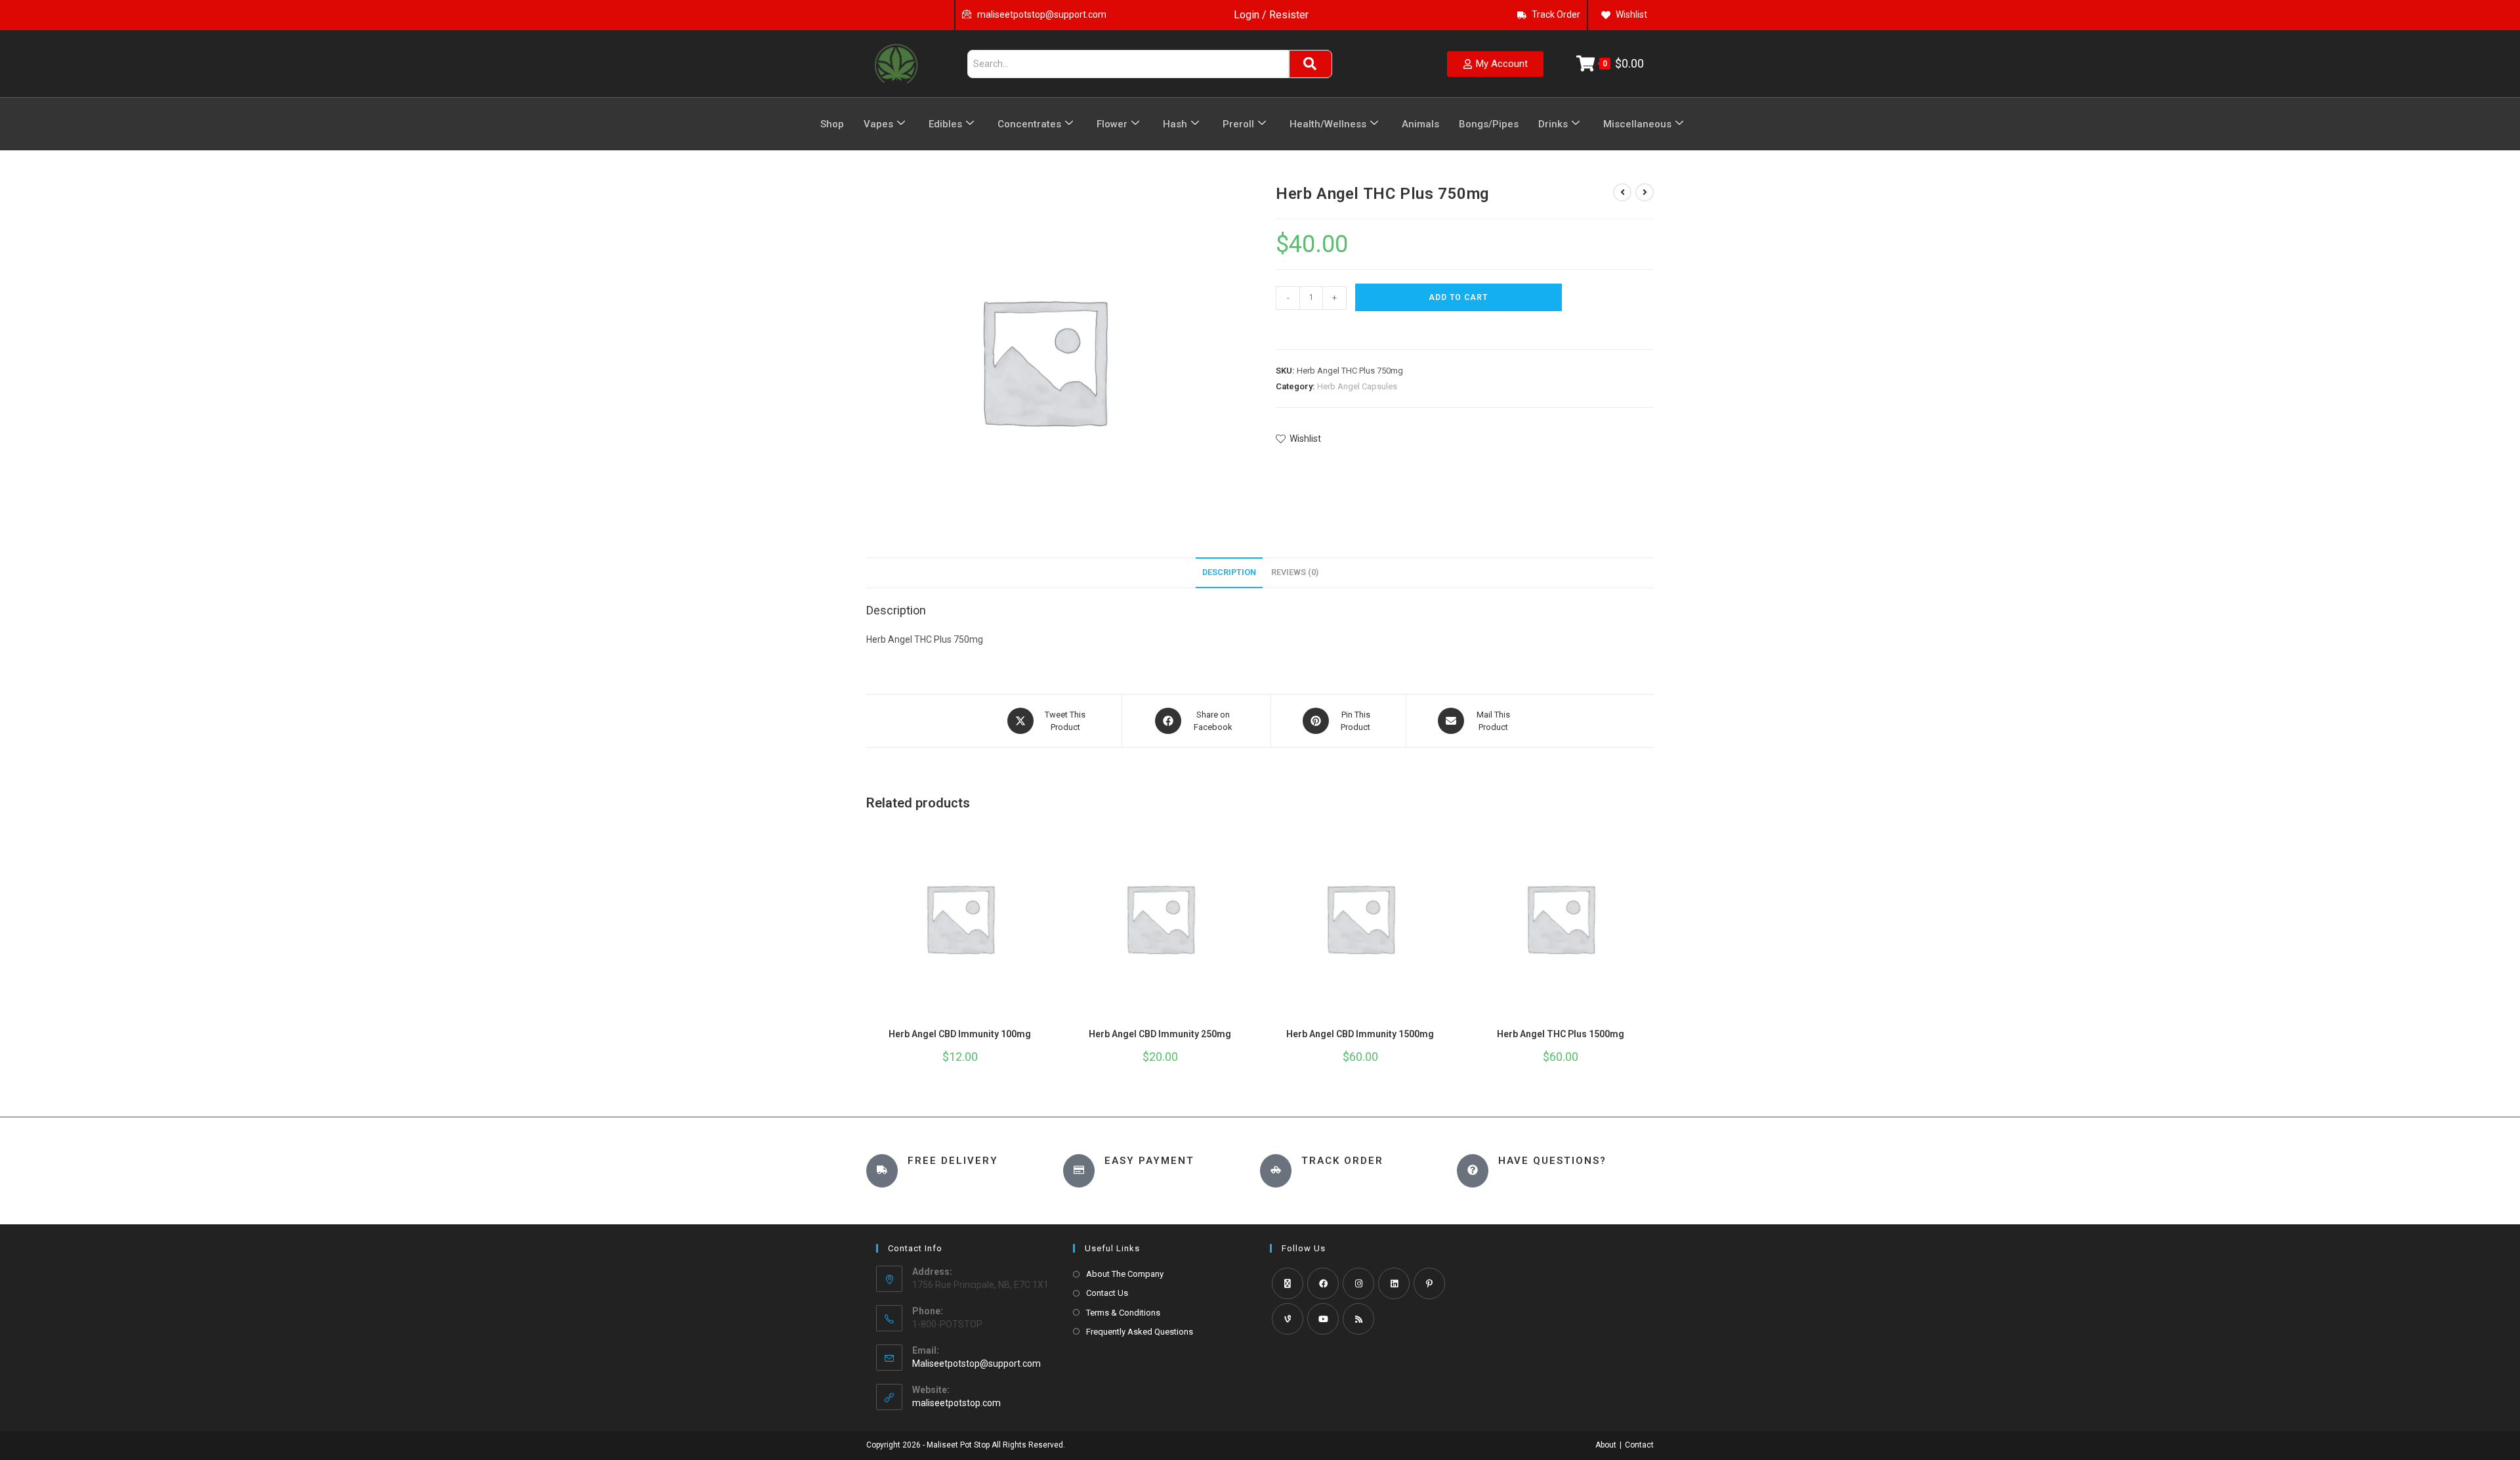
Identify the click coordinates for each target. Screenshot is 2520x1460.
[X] (1288, 1283)
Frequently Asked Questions (1140, 1332)
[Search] (1311, 64)
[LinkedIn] (1394, 1283)
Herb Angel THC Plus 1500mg (1561, 1034)
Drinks (1553, 124)
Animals (1420, 124)
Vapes (878, 124)
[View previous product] (1622, 192)
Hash (1175, 124)
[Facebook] (1323, 1283)
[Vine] (1288, 1319)
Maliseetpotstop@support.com (976, 1363)
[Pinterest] (1429, 1283)
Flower (1112, 124)
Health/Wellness (1328, 124)
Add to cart (1458, 297)
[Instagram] (1358, 1283)
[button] (1282, 328)
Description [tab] (1229, 572)
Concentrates (1029, 124)
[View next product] (1645, 192)
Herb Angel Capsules (1357, 386)
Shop (832, 124)
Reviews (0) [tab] (1295, 572)
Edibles (945, 124)
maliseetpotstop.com (956, 1403)
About (1606, 1445)
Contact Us (1107, 1293)
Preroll (1238, 124)
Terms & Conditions (1123, 1313)
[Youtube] (1323, 1319)
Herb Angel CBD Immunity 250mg (1160, 1034)
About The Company (1125, 1274)
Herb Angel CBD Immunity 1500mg (1360, 1034)
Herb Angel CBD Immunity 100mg (960, 1034)
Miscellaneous (1637, 124)
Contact (1639, 1445)
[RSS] (1358, 1319)
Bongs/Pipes (1489, 124)
